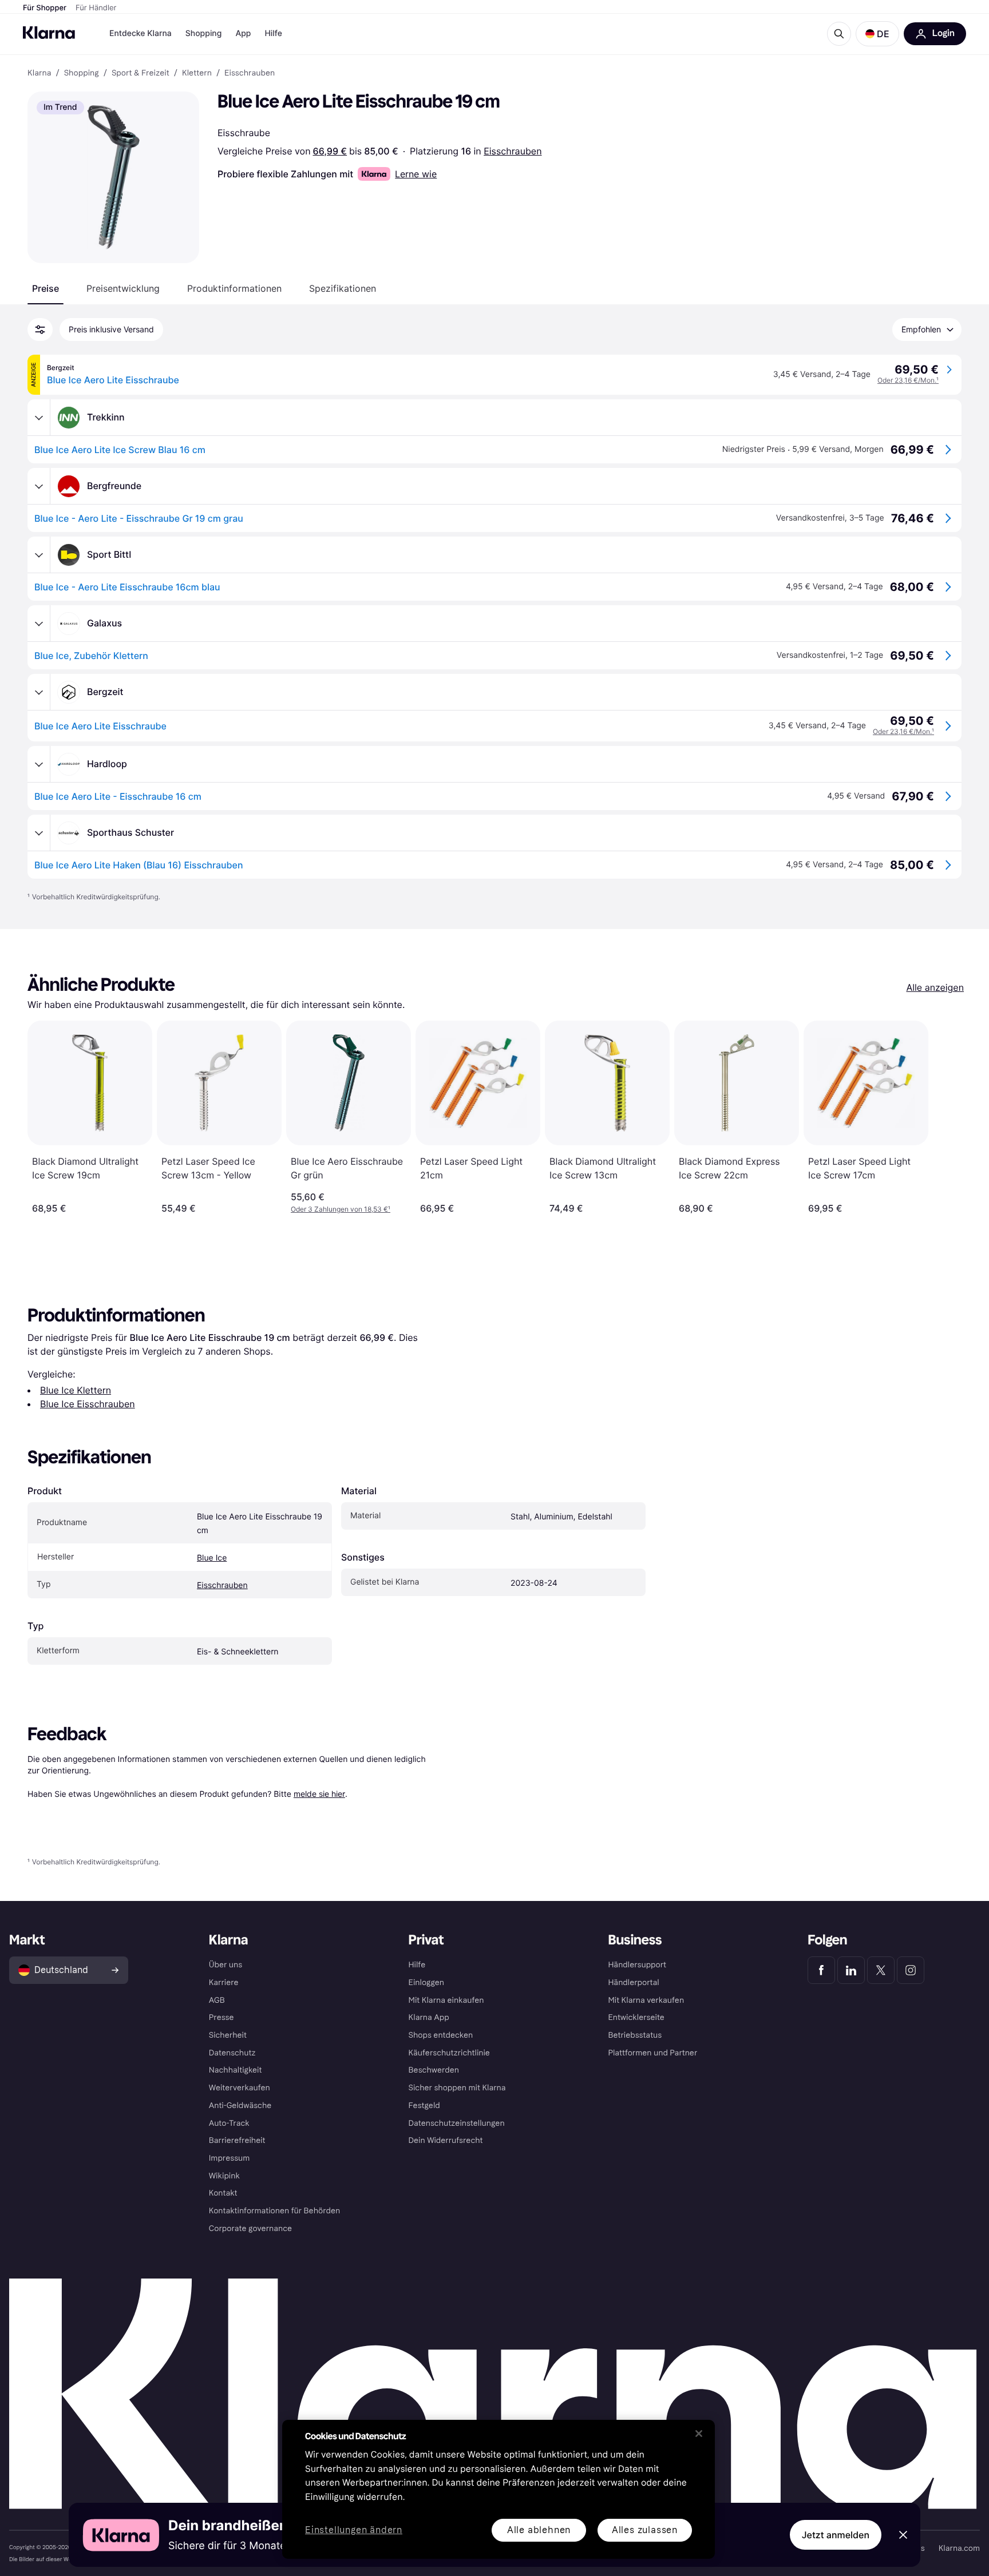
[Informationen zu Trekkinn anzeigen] (39, 418)
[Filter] (40, 330)
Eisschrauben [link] (250, 73)
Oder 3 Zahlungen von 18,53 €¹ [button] (341, 1209)
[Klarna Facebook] (821, 1970)
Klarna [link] (39, 73)
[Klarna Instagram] (911, 1970)
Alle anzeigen (935, 987)
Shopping (204, 33)
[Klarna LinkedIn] (851, 1970)
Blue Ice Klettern (76, 1390)
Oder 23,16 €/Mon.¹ (908, 380)
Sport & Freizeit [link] (141, 73)
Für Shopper (45, 8)
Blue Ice (212, 1558)
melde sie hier (319, 1794)
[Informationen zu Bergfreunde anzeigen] (39, 486)
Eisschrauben (513, 151)
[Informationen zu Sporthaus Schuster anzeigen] (39, 833)
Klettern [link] (197, 73)
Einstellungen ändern (354, 2531)
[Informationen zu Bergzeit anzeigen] (39, 692)
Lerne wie (416, 174)
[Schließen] (699, 2434)
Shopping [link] (82, 73)
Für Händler (96, 8)
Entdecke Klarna (141, 33)
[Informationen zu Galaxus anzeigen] (39, 624)
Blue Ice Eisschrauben (88, 1404)
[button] (877, 34)
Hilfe (273, 33)
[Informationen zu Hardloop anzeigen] (39, 764)
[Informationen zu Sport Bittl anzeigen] (39, 555)
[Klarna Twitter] (881, 1970)
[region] (499, 2489)
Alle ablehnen (539, 2530)
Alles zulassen (645, 2530)
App (243, 33)
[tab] (46, 288)
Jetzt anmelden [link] (836, 2535)
